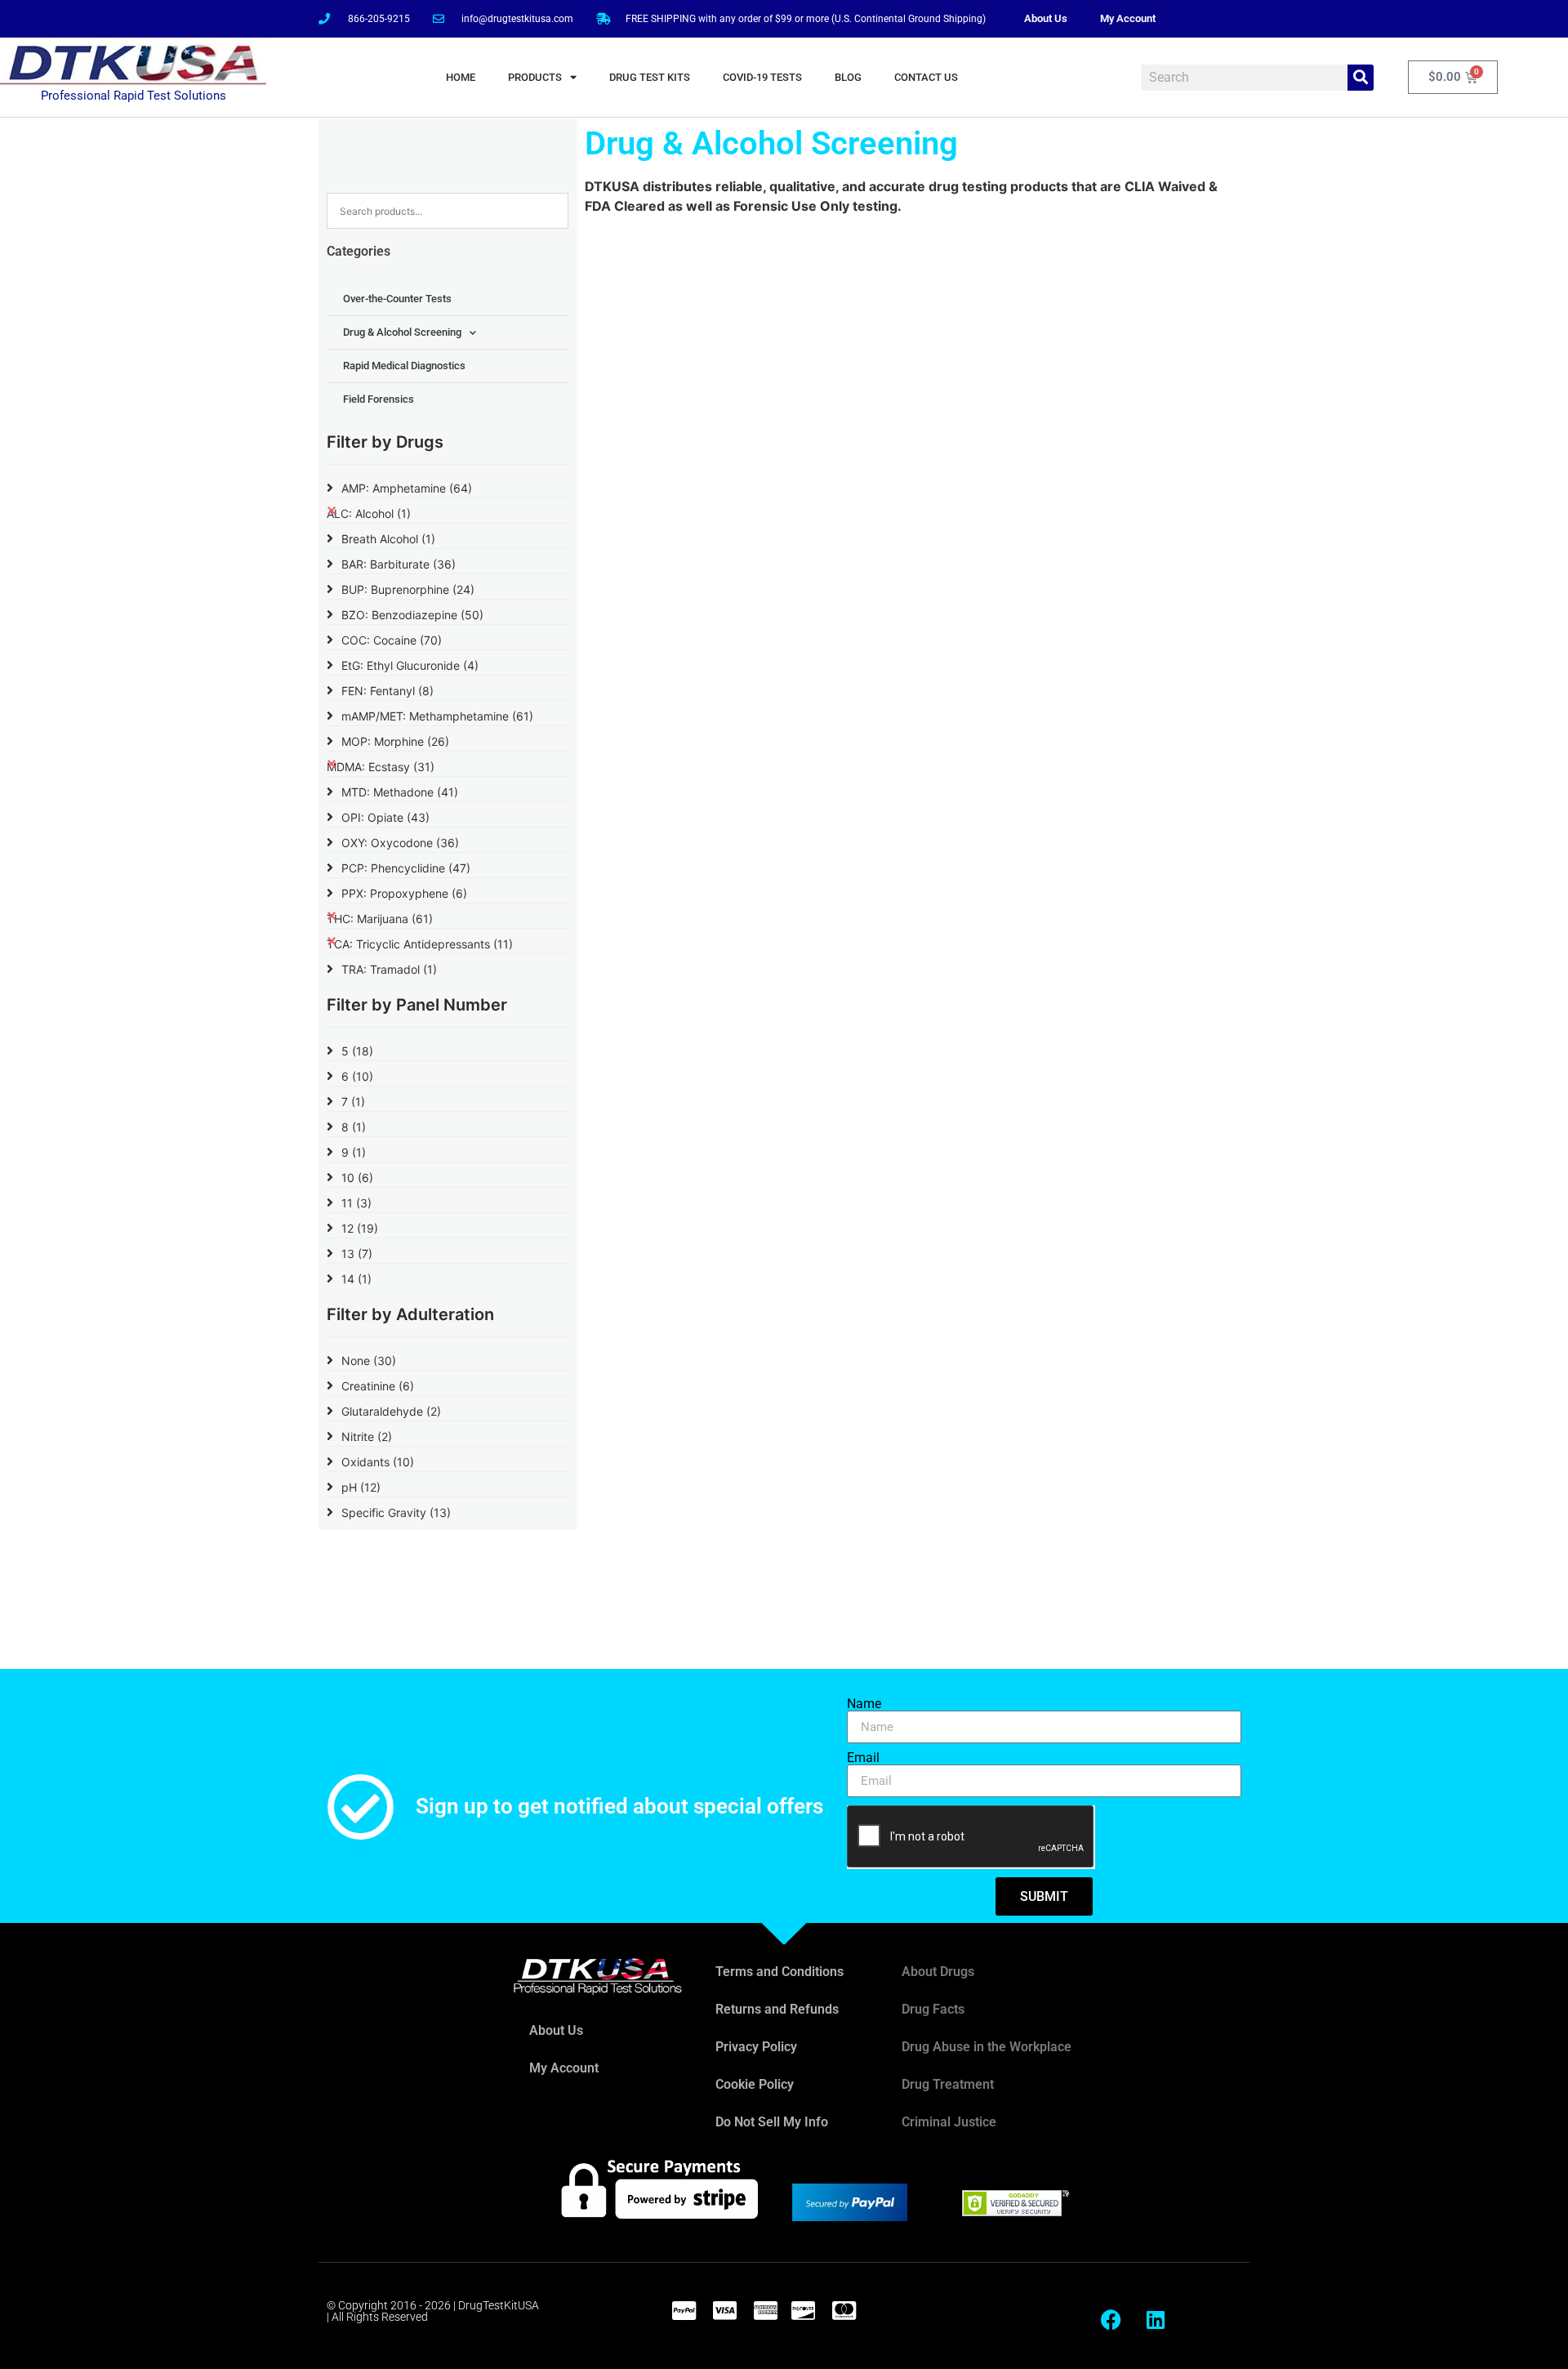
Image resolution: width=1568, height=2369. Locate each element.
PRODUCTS (535, 77)
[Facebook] (1111, 2320)
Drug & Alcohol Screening (402, 332)
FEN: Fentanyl (388, 691)
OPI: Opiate (385, 817)
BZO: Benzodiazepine (412, 615)
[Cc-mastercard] (844, 2310)
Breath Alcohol (388, 539)
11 (356, 1203)
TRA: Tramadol (389, 969)
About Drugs (938, 1972)
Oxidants (378, 1462)
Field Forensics (379, 399)
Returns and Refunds (777, 2009)
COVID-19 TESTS (762, 77)
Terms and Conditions (780, 1972)
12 (360, 1228)
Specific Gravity (396, 1512)
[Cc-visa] (724, 2310)
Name (864, 1704)
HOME (461, 77)
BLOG (848, 77)
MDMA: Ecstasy (381, 767)
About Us (1046, 18)
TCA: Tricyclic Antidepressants (420, 944)
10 (357, 1178)
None (369, 1361)
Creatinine (378, 1386)
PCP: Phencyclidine (406, 868)
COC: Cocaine (392, 640)
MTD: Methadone (400, 792)
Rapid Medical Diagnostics (404, 366)
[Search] (1361, 78)
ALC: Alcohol (369, 513)
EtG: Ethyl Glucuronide (410, 665)
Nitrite (367, 1437)
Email (863, 1758)
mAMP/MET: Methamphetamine (437, 716)
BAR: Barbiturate (399, 564)
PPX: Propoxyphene (404, 893)
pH (361, 1487)
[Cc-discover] (803, 2310)
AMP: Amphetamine (407, 488)
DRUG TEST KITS (650, 77)
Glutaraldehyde (391, 1411)
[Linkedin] (1156, 2320)
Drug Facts (933, 2009)
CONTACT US (926, 77)
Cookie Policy (755, 2084)
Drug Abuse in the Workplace (987, 2047)
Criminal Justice (949, 2122)
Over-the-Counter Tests (397, 299)
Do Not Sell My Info (772, 2122)
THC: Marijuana (380, 919)
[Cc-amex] (765, 2310)
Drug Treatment (948, 2084)
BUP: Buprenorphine (408, 589)
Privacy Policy (756, 2047)
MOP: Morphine (395, 741)
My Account (1128, 18)
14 (356, 1279)
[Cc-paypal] (684, 2310)
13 (357, 1254)
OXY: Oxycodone (400, 843)
